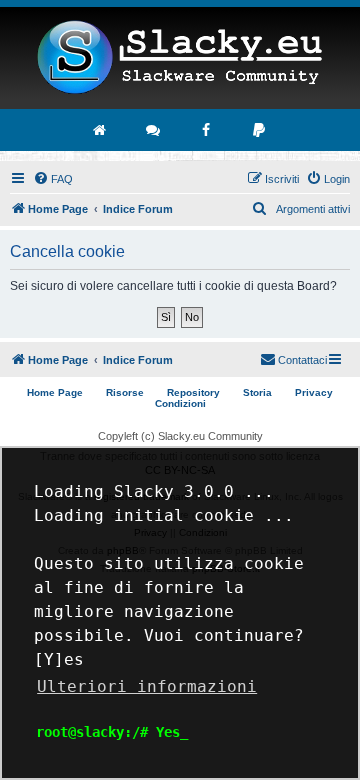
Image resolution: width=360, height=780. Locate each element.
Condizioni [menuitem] (180, 403)
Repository (193, 392)
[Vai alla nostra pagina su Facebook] (207, 130)
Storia (257, 392)
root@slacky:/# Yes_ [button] (112, 732)
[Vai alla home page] (101, 130)
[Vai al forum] (154, 130)
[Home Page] (180, 58)
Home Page (55, 392)
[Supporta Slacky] (260, 130)
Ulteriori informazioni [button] (147, 686)
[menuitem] (53, 179)
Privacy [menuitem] (314, 392)
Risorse (125, 392)
